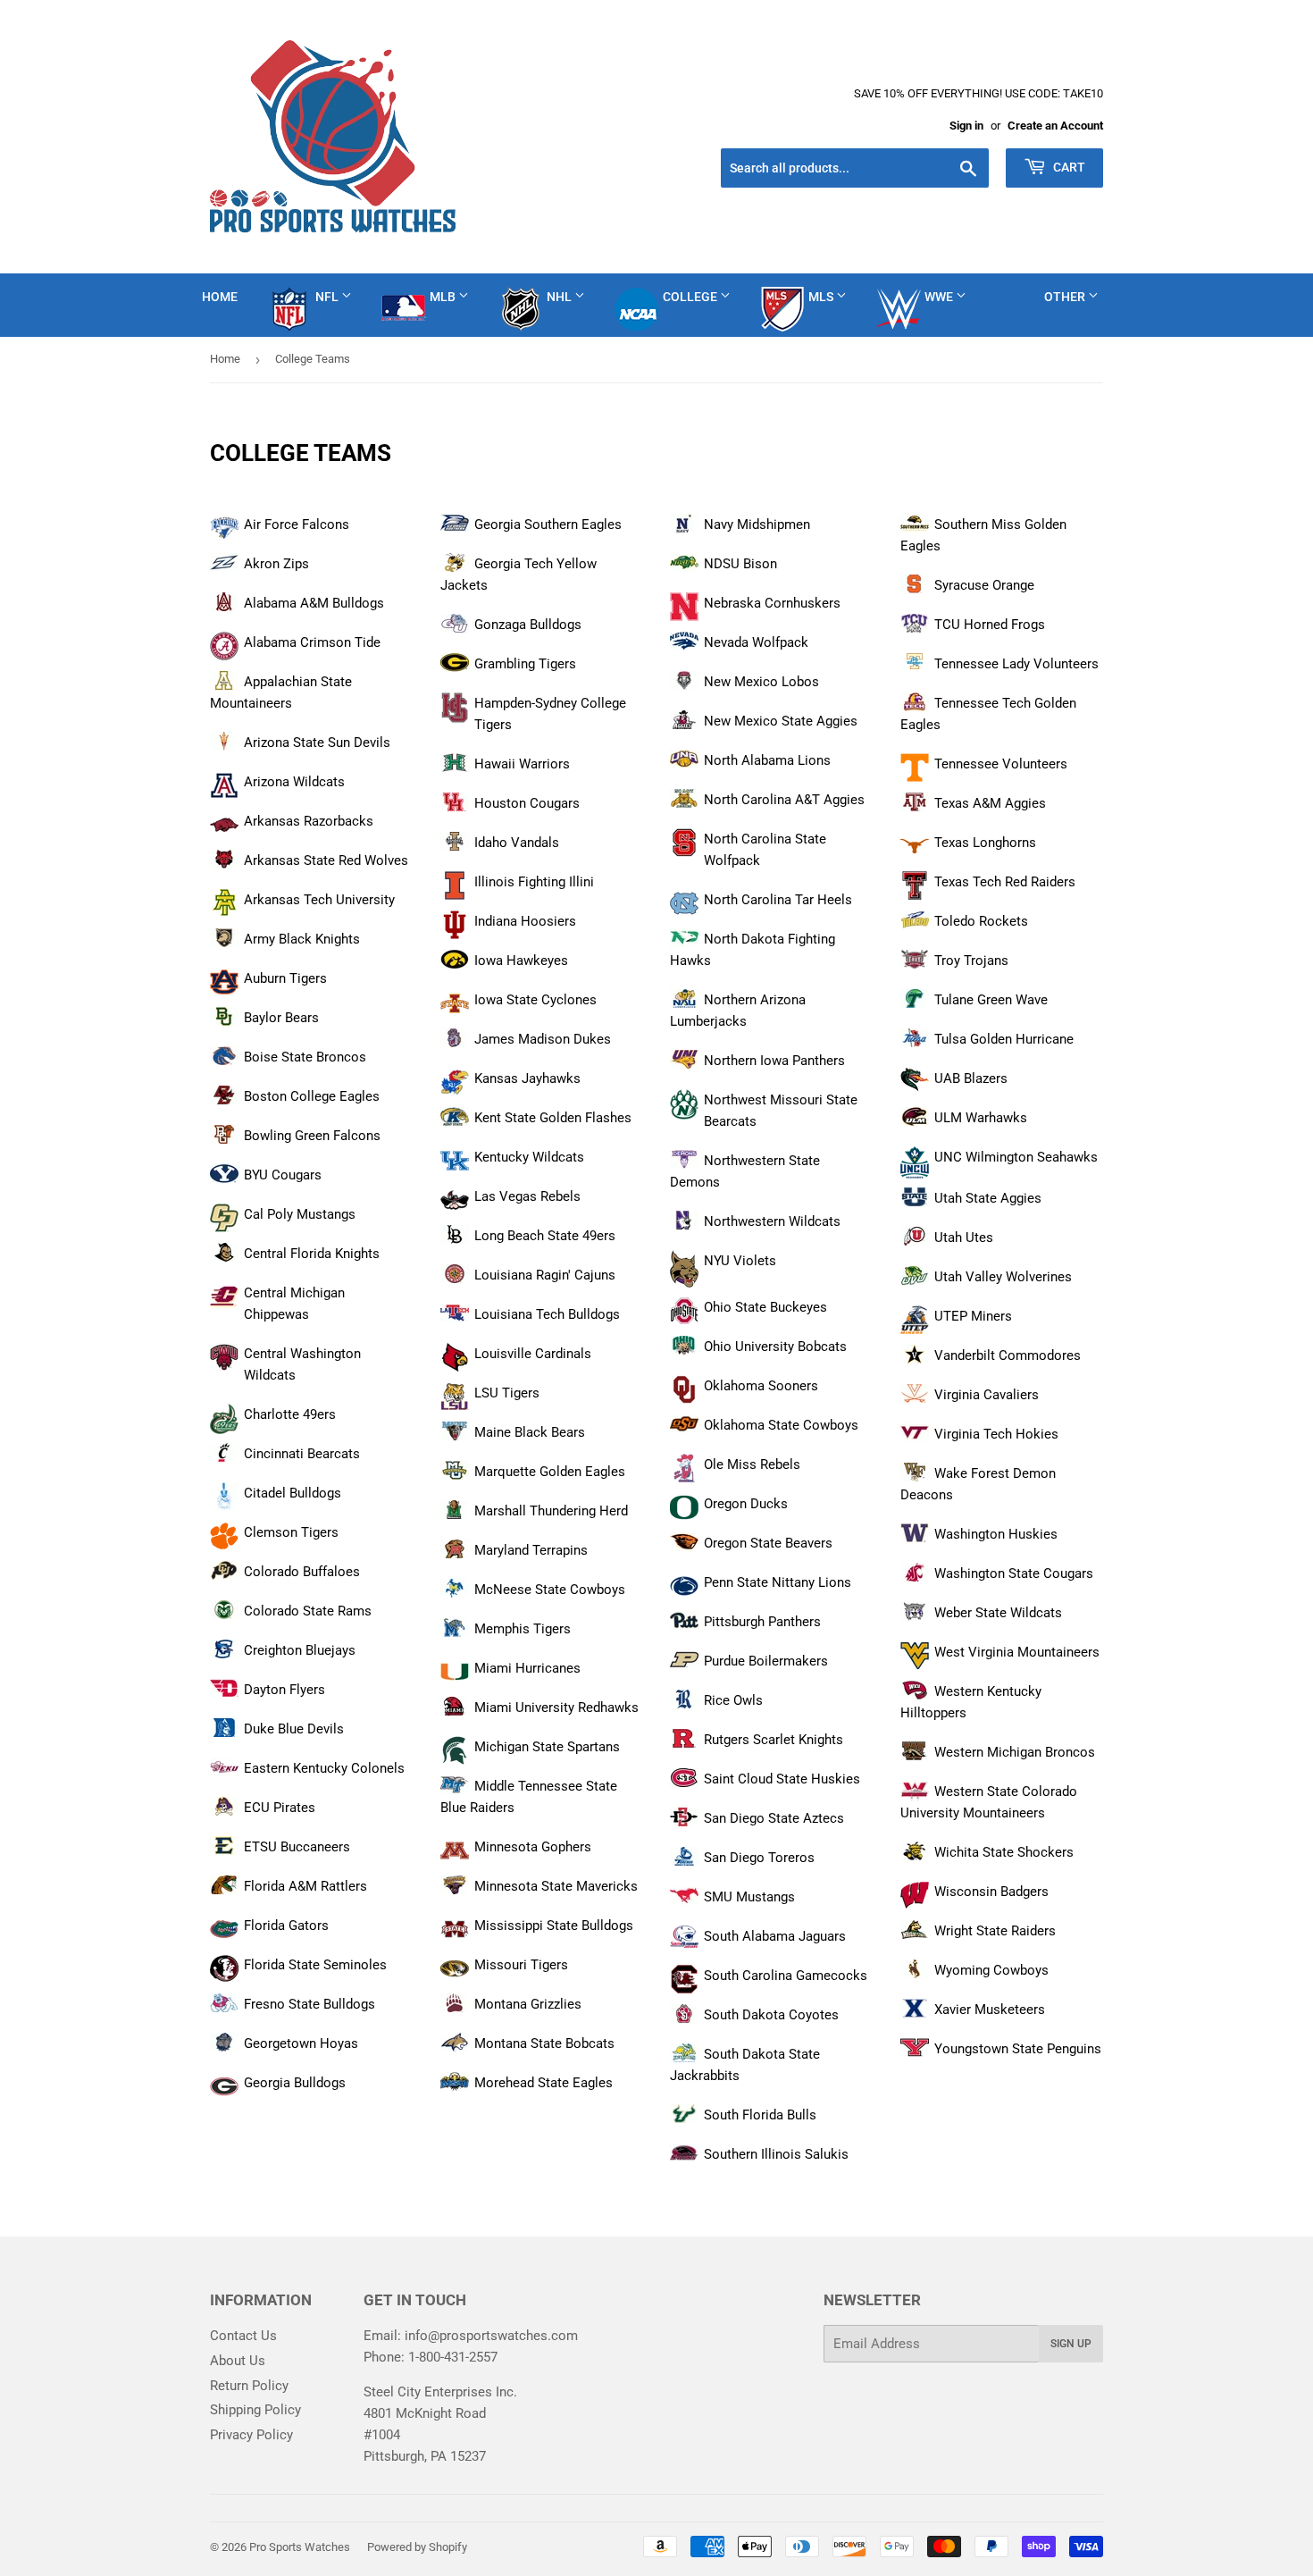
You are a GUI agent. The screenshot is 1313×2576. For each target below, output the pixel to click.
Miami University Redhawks (556, 1708)
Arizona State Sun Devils (317, 743)
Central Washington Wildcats (302, 1364)
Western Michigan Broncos (1015, 1752)
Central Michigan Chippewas (294, 1304)
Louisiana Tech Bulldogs (547, 1314)
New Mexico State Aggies (781, 721)
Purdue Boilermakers (766, 1661)
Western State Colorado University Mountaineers (989, 1802)
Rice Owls (733, 1700)
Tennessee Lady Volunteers (1016, 664)
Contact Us (243, 2336)
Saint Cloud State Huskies (782, 1779)
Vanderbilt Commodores (1008, 1355)
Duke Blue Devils (294, 1729)
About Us (238, 2361)
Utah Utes (964, 1238)
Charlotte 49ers (290, 1414)
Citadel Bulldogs (293, 1493)
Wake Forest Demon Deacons (978, 1484)
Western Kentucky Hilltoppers (971, 1702)
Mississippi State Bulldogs (554, 1926)
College (691, 297)
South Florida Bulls (760, 2115)
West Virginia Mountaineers (1017, 1652)
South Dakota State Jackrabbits (745, 2065)
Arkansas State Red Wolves (326, 860)
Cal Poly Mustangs (300, 1214)
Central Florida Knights (312, 1254)
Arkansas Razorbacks (309, 821)
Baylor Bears (281, 1018)
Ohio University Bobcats (775, 1347)
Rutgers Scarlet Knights (774, 1740)
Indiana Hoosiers (525, 921)
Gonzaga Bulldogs (528, 625)
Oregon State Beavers (768, 1543)
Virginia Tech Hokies (996, 1434)
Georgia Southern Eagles (548, 524)
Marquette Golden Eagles (550, 1472)
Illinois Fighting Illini (534, 882)
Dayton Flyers (284, 1690)
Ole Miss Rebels (752, 1464)
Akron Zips (276, 564)
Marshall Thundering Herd (551, 1511)
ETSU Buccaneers (297, 1847)
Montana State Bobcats (544, 2043)
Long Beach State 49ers (545, 1236)
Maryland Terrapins (531, 1550)
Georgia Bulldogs (295, 2083)
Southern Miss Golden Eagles (983, 535)
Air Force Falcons (297, 524)
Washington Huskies (996, 1534)
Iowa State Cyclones (535, 1000)
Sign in (966, 126)
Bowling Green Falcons (312, 1136)
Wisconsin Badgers (991, 1892)
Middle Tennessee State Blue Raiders (529, 1797)
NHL (560, 297)
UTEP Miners (973, 1316)
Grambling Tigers (525, 664)
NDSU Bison (740, 564)
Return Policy (249, 2386)
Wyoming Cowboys (991, 1970)
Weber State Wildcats (998, 1613)
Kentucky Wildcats (529, 1157)
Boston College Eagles (312, 1096)
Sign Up (1071, 2344)
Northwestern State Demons (745, 1171)
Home (220, 297)
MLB (444, 297)
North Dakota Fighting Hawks (753, 950)
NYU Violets (740, 1261)
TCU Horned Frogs (990, 625)
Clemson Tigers (291, 1532)
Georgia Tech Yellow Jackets (519, 575)
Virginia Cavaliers (987, 1395)
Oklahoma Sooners (761, 1386)
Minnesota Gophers (533, 1847)
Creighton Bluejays (300, 1650)
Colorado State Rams (308, 1611)
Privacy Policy (251, 2435)
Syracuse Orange (984, 585)
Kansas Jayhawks (527, 1078)
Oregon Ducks (746, 1504)
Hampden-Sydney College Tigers (550, 714)
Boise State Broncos (305, 1057)
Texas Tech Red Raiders (1005, 882)
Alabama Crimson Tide (312, 642)
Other (1066, 297)
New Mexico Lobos (761, 682)
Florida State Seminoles (315, 1965)
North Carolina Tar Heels (778, 900)
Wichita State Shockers (1004, 1852)
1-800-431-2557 (453, 2357)
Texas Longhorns (985, 843)
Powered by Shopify (417, 2547)
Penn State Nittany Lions (778, 1582)
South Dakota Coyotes (771, 2015)
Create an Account (1055, 126)
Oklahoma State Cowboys (781, 1425)
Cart (1068, 167)
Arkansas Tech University (319, 900)
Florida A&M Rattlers (305, 1886)
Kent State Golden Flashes (553, 1118)
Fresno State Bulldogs (309, 2004)
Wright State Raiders (995, 1931)
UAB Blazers (971, 1078)
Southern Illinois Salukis (776, 2154)
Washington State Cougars (1014, 1573)
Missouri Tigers (521, 1965)
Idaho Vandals (517, 843)
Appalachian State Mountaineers (281, 692)
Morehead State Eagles (544, 2083)
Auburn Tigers (285, 978)
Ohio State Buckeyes (765, 1307)
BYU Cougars (283, 1175)
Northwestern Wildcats (772, 1221)
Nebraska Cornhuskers (772, 603)
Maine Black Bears (530, 1432)
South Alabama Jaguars (775, 1936)
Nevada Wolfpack (756, 642)
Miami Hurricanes (527, 1668)
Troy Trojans (971, 961)
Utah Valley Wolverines (1003, 1277)
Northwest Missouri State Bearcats (781, 1111)
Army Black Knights (302, 939)
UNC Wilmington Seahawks (1016, 1157)
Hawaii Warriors (522, 764)
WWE (940, 297)
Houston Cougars (527, 803)
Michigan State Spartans (547, 1747)
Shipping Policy (255, 2410)
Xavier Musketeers (990, 2010)
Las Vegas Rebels (527, 1196)
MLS (822, 297)
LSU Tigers (507, 1393)
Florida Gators (286, 1926)
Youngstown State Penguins (1018, 2049)
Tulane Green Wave (991, 1000)
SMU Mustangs (749, 1897)
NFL (328, 297)
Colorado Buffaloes (302, 1572)
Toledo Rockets (981, 921)
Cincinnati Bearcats (302, 1454)
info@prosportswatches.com (491, 2336)
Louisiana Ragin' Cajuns (545, 1275)
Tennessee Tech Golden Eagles (988, 714)
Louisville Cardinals (533, 1354)
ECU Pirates (280, 1808)
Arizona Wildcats (294, 782)
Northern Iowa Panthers (774, 1061)
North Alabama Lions (767, 760)
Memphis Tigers (523, 1629)
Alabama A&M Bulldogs (314, 603)
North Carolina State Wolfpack (765, 850)
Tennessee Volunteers (1001, 764)
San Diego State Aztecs (774, 1818)
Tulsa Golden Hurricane (1004, 1039)
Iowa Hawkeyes (521, 961)
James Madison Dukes (543, 1039)
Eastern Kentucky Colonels (324, 1768)
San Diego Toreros (759, 1858)
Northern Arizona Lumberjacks (738, 1011)
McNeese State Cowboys (550, 1590)
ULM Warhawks (981, 1118)
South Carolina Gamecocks (786, 1976)
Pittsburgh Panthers (762, 1622)
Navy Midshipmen (757, 524)
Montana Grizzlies (528, 2004)
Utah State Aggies (988, 1198)
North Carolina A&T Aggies (784, 800)
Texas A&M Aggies (990, 803)
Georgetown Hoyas (301, 2043)
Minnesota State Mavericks (556, 1886)
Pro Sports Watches (300, 2547)
